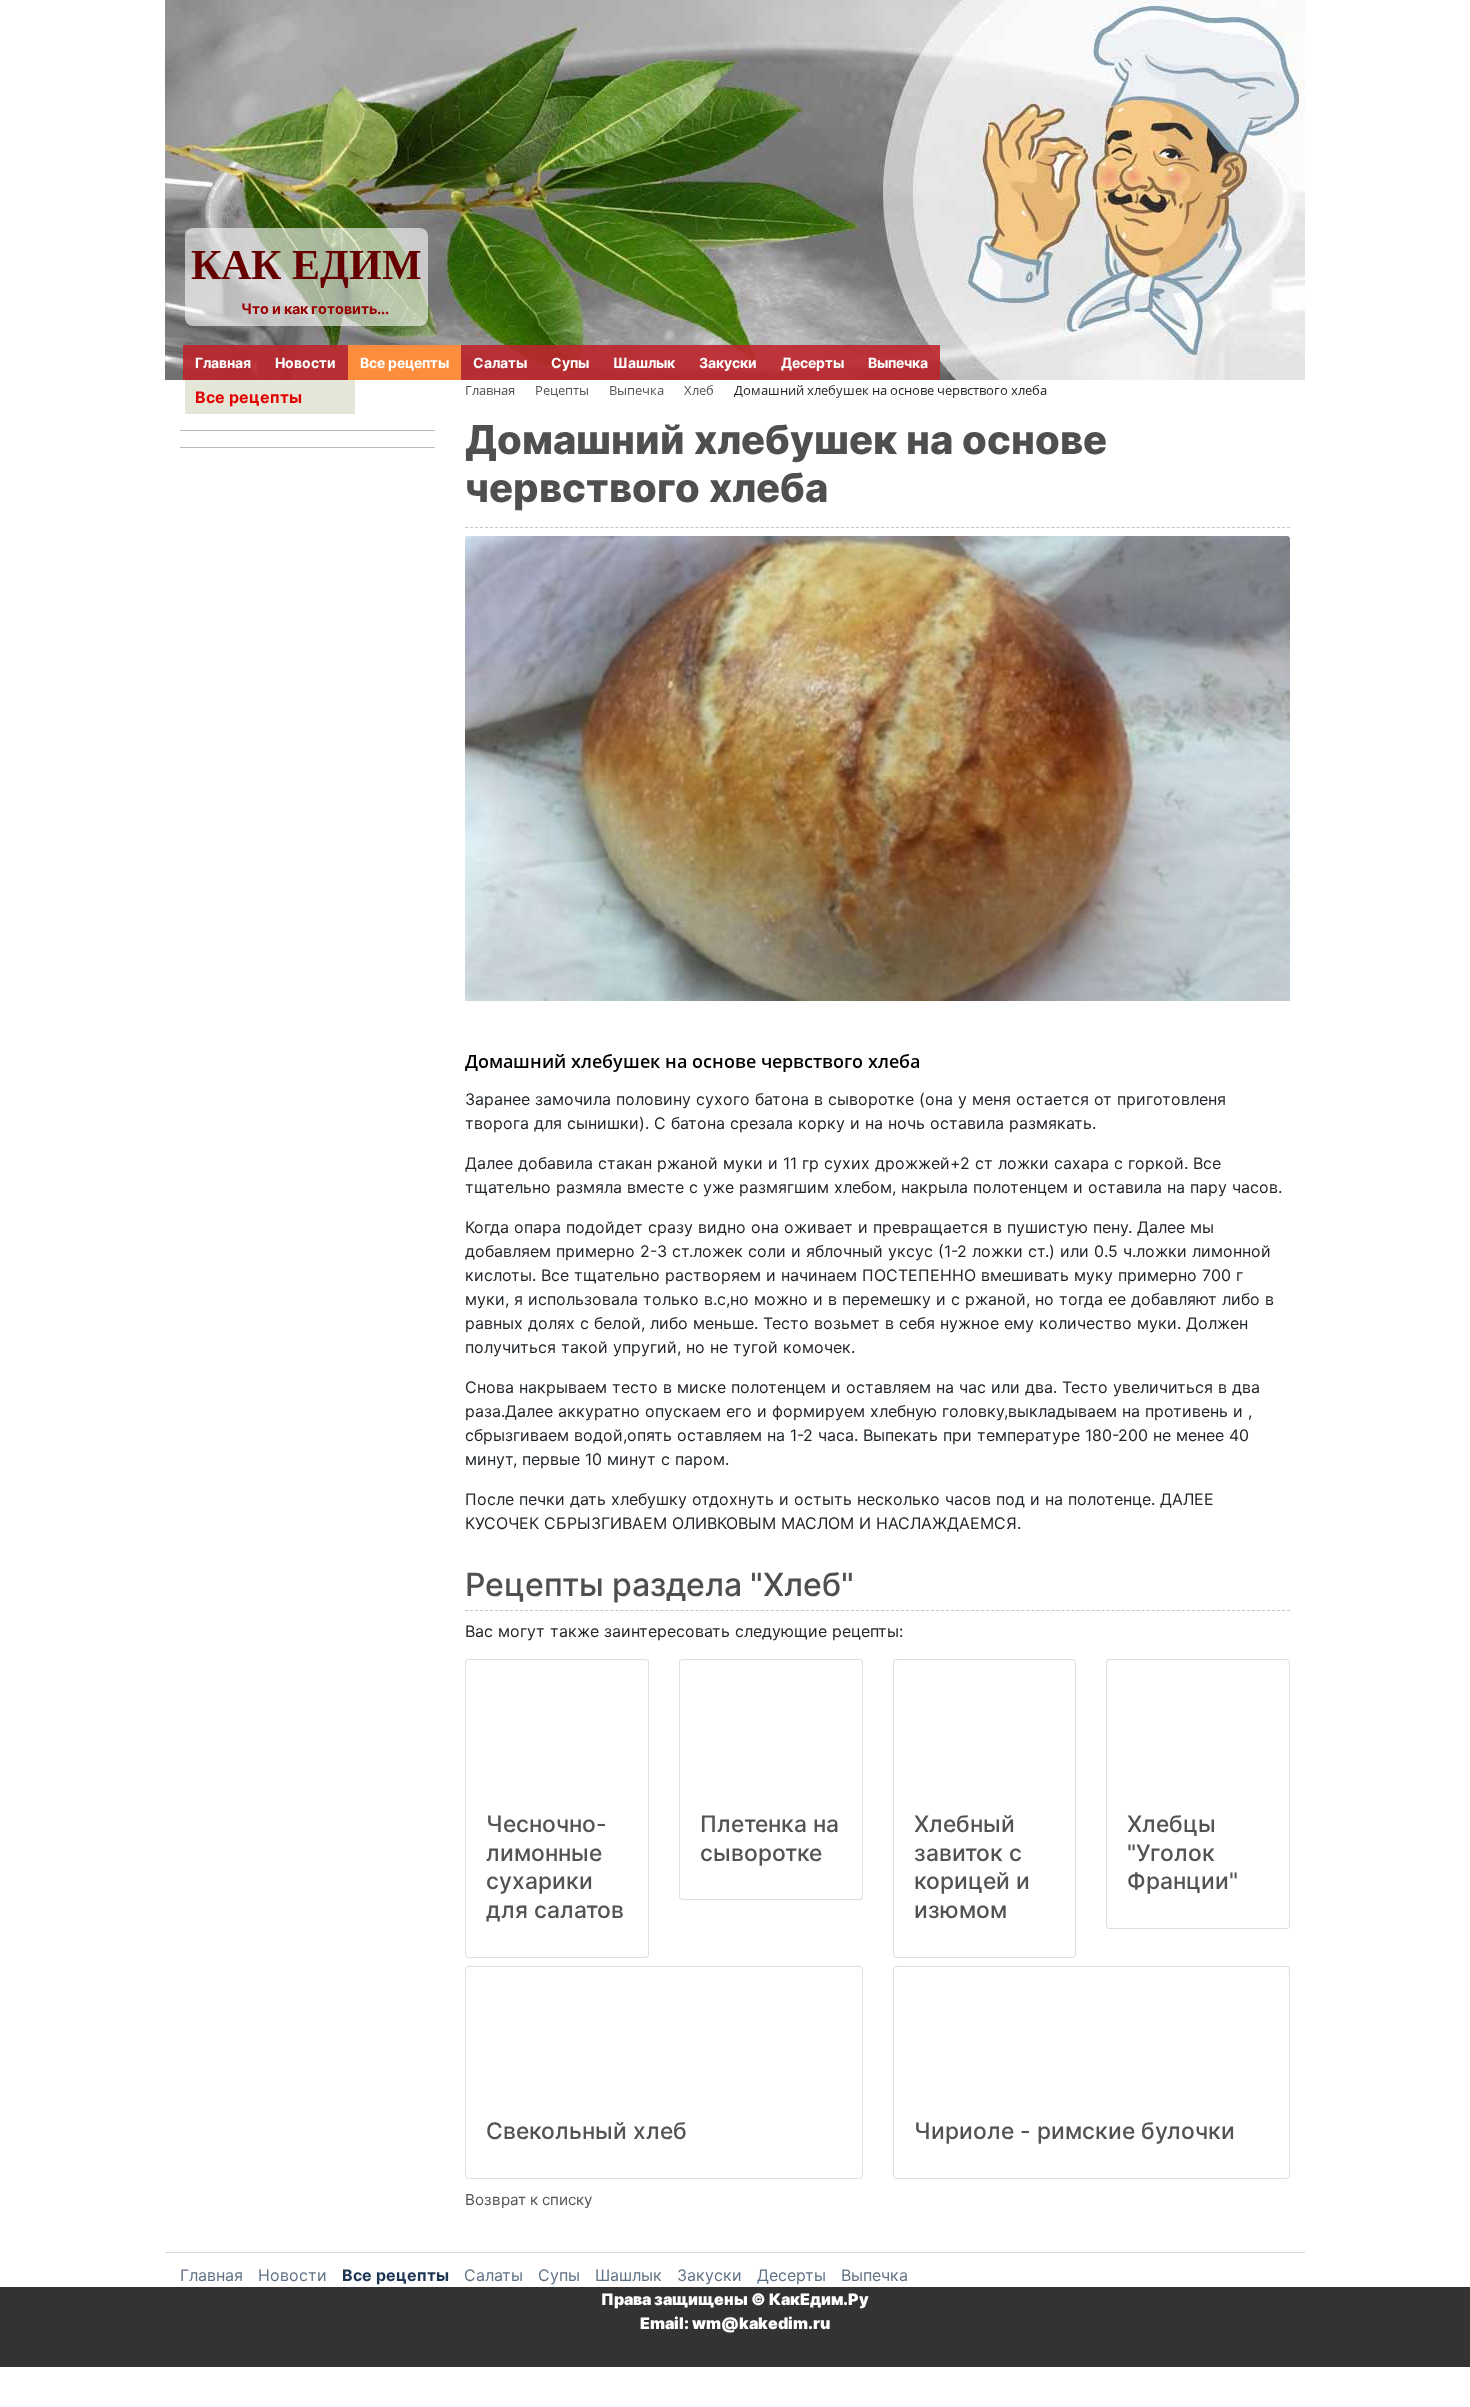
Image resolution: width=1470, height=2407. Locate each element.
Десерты (812, 362)
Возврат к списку (528, 2199)
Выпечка (898, 362)
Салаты (500, 362)
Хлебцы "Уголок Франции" (1182, 1853)
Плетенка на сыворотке (769, 1838)
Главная (223, 362)
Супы (570, 362)
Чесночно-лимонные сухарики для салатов (555, 1867)
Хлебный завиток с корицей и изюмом (972, 1867)
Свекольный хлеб (586, 2131)
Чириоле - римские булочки (1074, 2131)
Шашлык (644, 362)
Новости (305, 362)
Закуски (728, 362)
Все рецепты (404, 362)
